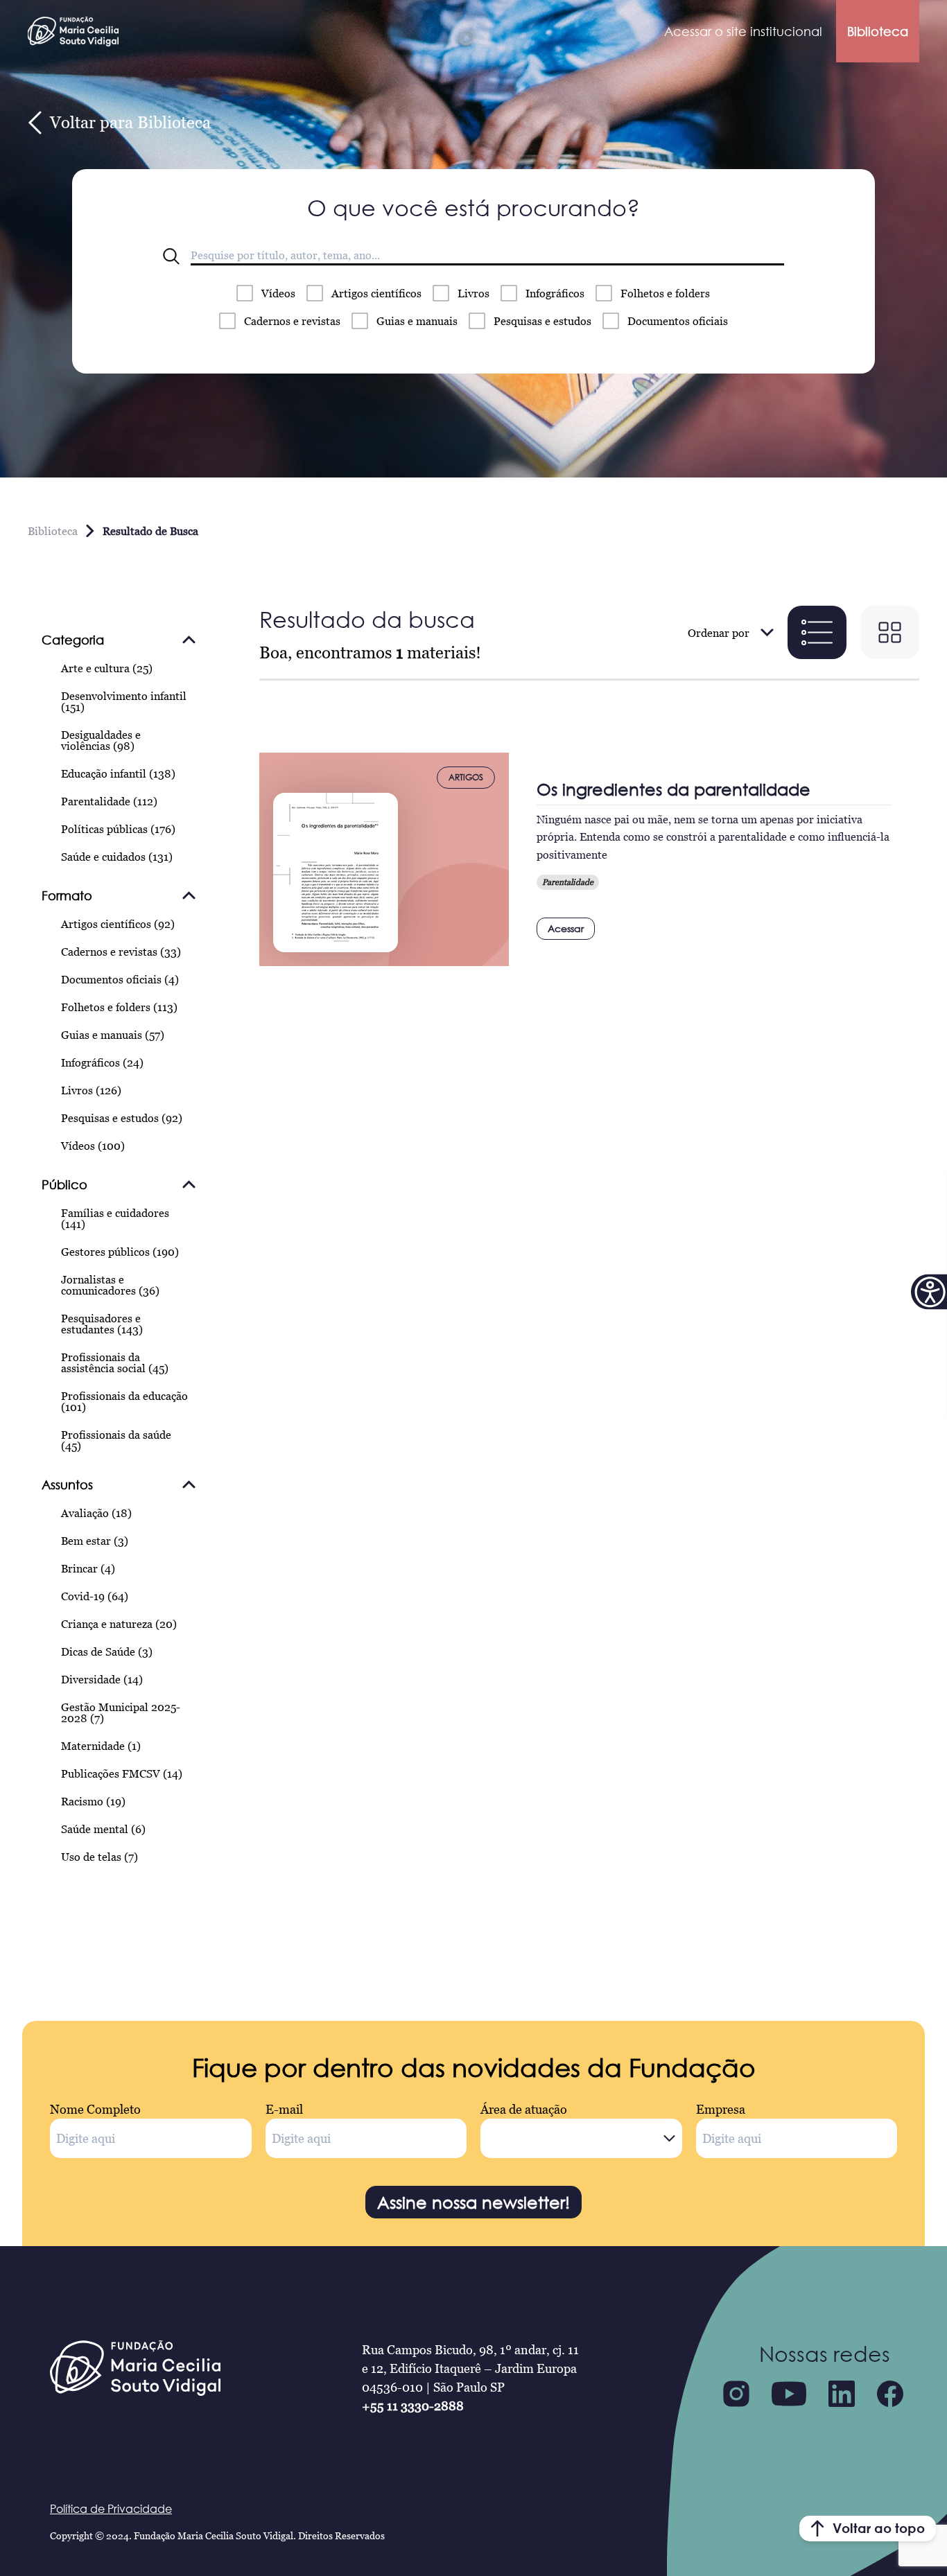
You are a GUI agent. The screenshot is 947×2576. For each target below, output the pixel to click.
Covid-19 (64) (95, 1596)
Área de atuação (524, 2109)
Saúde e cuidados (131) (117, 857)
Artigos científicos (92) (118, 924)
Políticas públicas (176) (118, 829)
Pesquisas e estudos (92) (122, 1118)
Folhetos (665, 293)
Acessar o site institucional (743, 31)
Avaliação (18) (96, 1513)
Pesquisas (542, 321)
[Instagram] (736, 2394)
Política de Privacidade (111, 2509)
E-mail (284, 2109)
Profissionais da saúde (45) (116, 1440)
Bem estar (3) (95, 1541)
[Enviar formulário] (171, 256)
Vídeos (278, 293)
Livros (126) (91, 1090)
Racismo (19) (93, 1801)
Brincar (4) (88, 1568)
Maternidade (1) (101, 1746)
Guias (417, 321)
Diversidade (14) (102, 1679)
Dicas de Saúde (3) (107, 1651)
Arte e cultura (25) (107, 668)
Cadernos (292, 321)
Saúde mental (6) (103, 1829)
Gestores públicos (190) (120, 1252)
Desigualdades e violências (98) (101, 740)
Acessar (566, 928)
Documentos (678, 321)
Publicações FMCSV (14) (122, 1773)
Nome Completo (95, 2109)
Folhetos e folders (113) (119, 1007)
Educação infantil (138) (118, 773)
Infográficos (555, 293)
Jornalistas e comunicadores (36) (110, 1285)
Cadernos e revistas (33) (121, 952)
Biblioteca (878, 31)
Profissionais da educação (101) (124, 1401)
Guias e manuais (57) (113, 1035)
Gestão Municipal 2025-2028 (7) (121, 1712)
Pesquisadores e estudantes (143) (102, 1324)
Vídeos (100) (93, 1146)
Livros (473, 293)
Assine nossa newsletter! (473, 2202)
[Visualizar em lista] (817, 632)
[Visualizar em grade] (890, 632)
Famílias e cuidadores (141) (115, 1218)
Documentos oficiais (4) (120, 979)
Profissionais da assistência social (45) (115, 1363)
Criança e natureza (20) (119, 1624)
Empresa (721, 2109)
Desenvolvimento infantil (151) (124, 701)
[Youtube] (789, 2394)
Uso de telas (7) (99, 1857)
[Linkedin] (842, 2394)
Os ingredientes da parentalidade (674, 789)
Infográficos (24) (102, 1062)
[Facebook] (890, 2394)
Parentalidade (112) (109, 801)
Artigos (376, 293)
